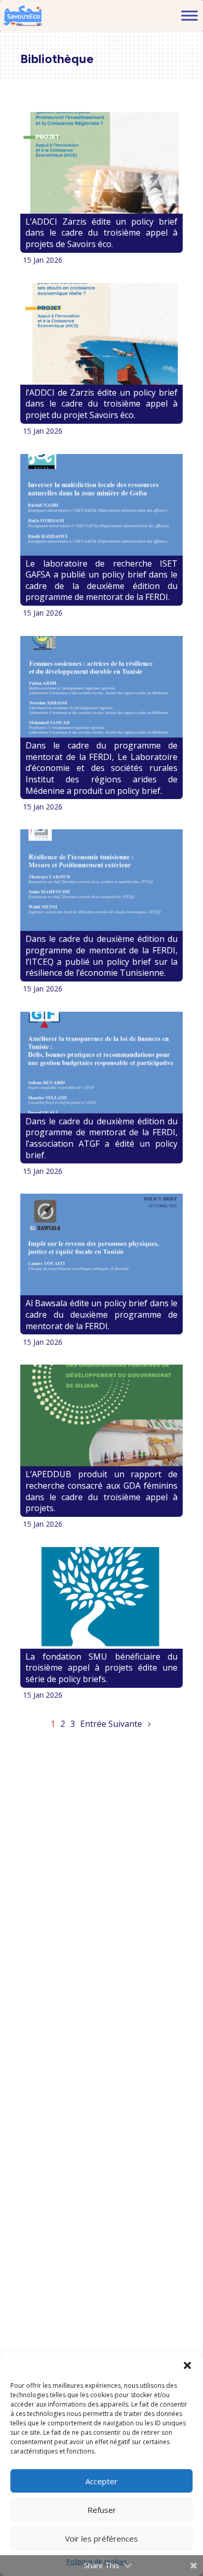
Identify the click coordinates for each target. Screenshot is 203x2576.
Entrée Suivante (111, 1724)
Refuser (102, 2510)
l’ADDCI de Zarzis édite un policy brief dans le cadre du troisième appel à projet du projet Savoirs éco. (102, 404)
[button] (187, 2365)
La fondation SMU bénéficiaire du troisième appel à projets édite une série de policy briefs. (102, 1668)
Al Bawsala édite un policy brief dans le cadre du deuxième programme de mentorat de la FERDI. (102, 1314)
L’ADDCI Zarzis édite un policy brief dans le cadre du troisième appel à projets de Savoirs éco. (102, 233)
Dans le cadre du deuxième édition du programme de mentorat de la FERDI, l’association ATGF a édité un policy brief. (102, 1138)
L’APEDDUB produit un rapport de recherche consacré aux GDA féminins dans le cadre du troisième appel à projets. (102, 1491)
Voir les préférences (102, 2538)
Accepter (102, 2481)
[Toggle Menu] (189, 15)
